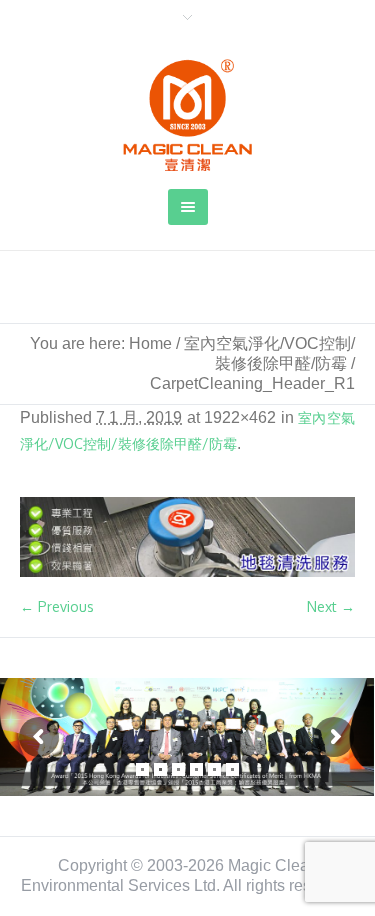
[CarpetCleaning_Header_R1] (187, 537)
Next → (331, 606)
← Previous (57, 606)
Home (150, 343)
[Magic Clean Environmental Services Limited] (188, 115)
